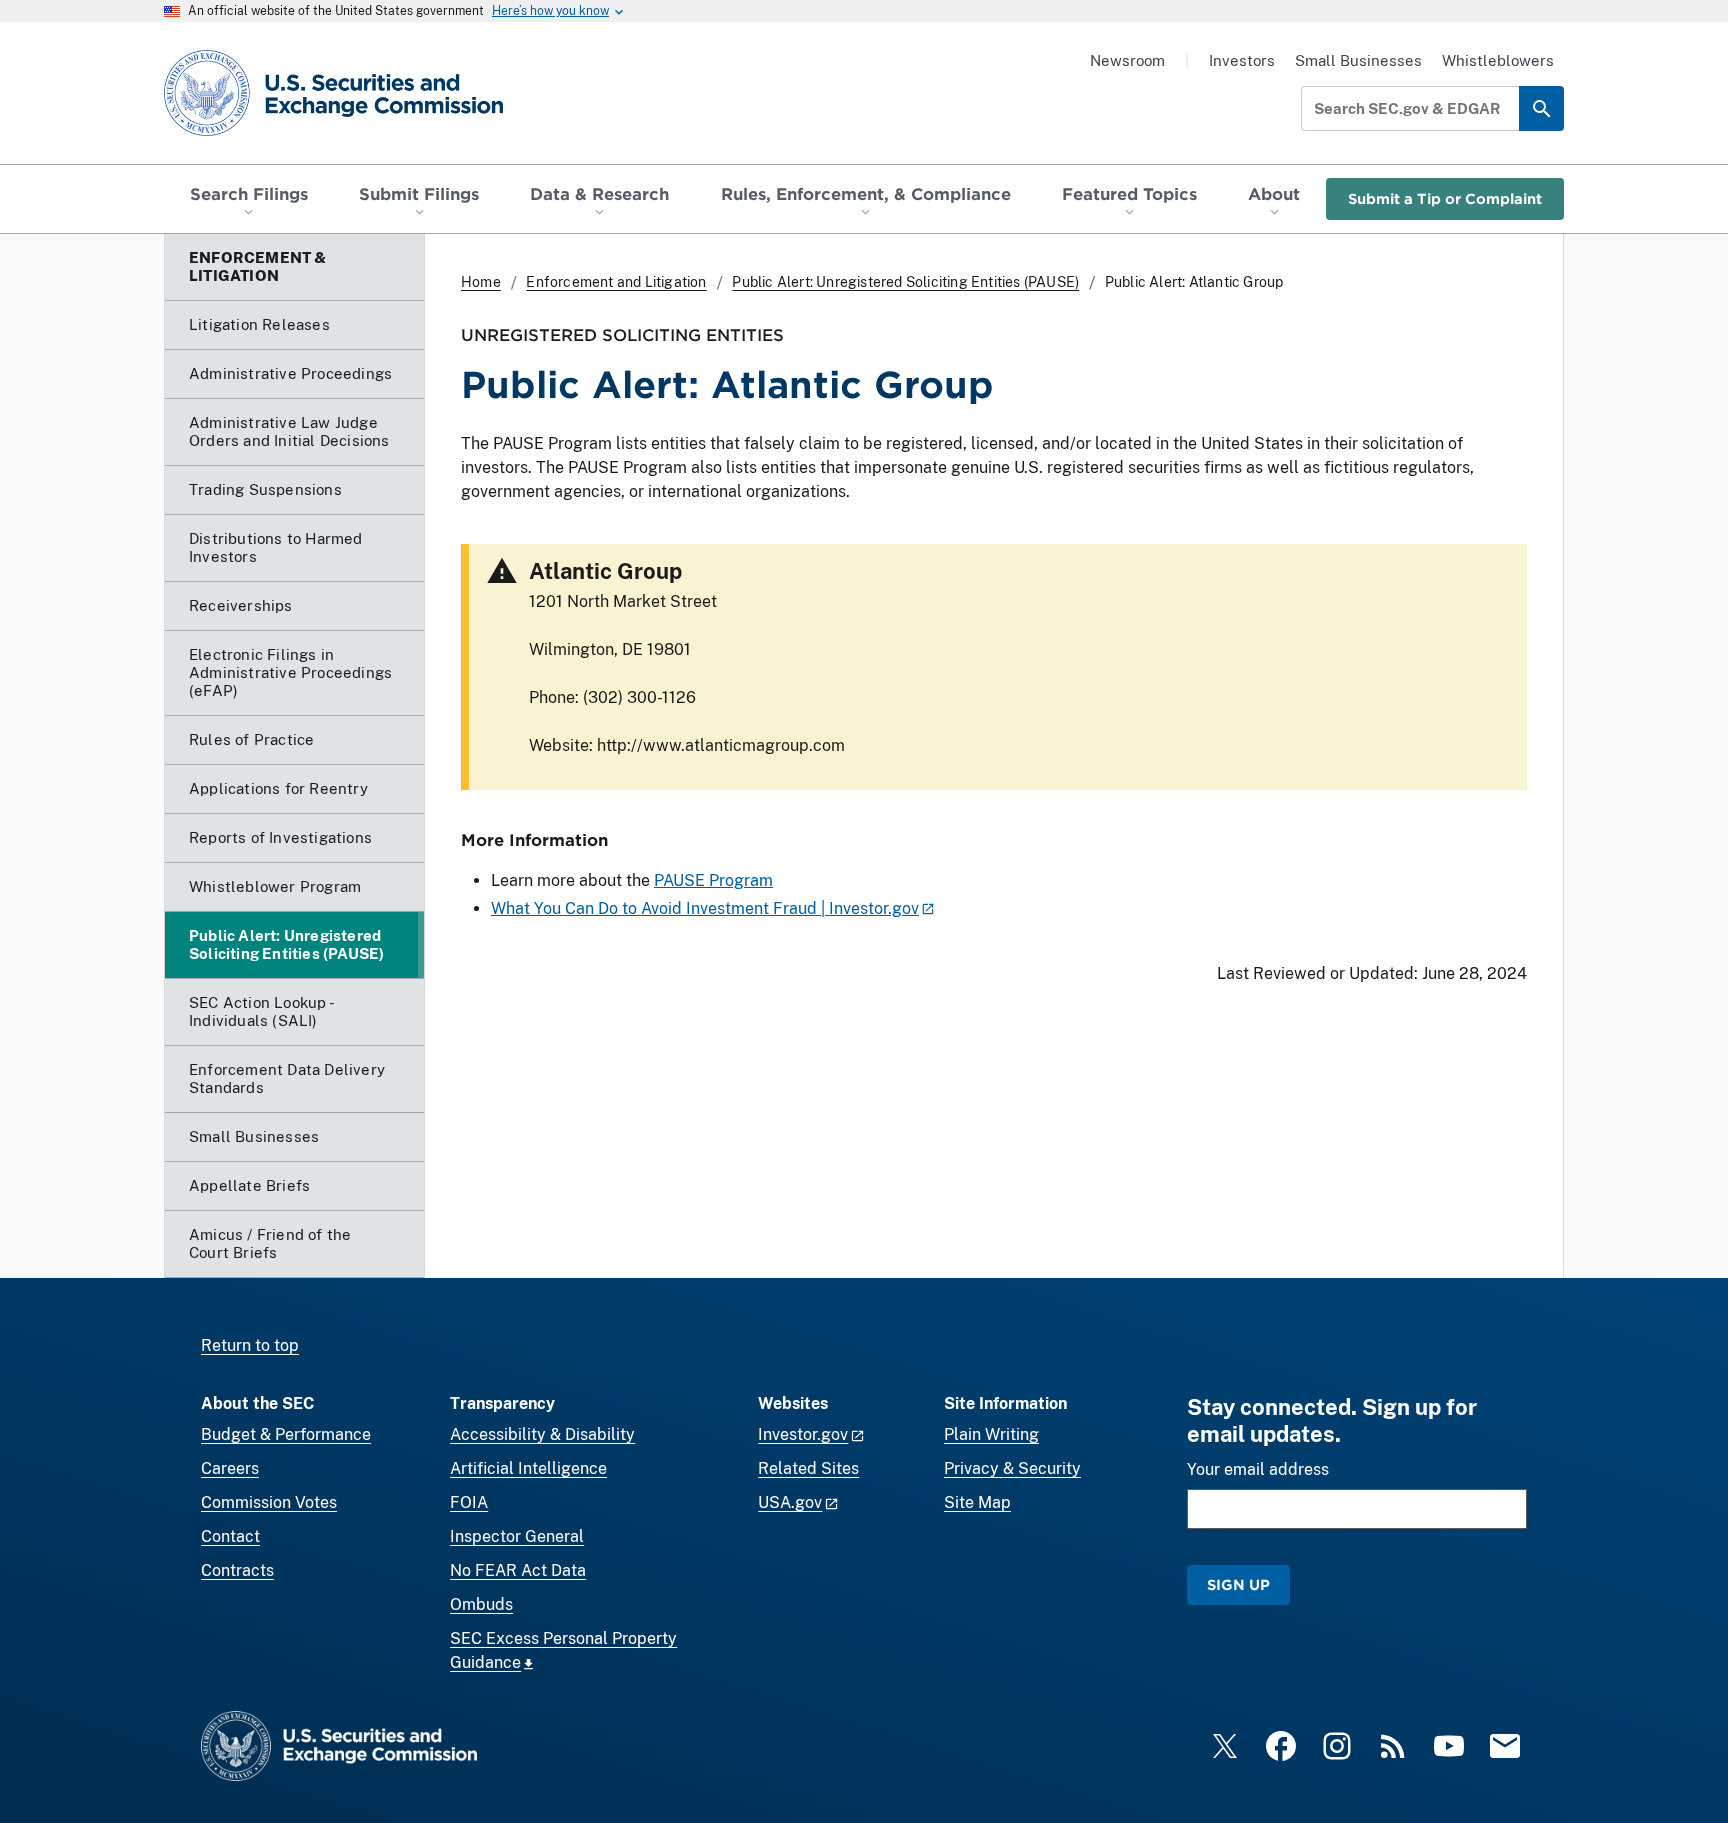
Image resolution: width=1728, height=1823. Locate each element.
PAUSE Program (713, 880)
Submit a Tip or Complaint (1445, 198)
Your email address (1258, 1469)
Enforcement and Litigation (616, 282)
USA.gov (790, 1502)
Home (481, 282)
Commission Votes (269, 1502)
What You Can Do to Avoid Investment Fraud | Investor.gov (705, 908)
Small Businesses (1358, 60)
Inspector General (517, 1536)
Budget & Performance (286, 1434)
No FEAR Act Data (518, 1570)
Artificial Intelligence (528, 1468)
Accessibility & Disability (542, 1434)
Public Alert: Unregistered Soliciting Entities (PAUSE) (905, 282)
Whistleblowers (1498, 60)
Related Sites (808, 1468)
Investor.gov (803, 1434)
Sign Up (1238, 1584)
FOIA (469, 1502)
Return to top (250, 1345)
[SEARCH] (1541, 108)
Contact (230, 1536)
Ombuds (481, 1604)
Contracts (237, 1570)
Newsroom (1127, 60)
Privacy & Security (1012, 1468)
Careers (230, 1468)
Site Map (977, 1502)
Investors (1242, 60)
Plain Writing (991, 1434)
